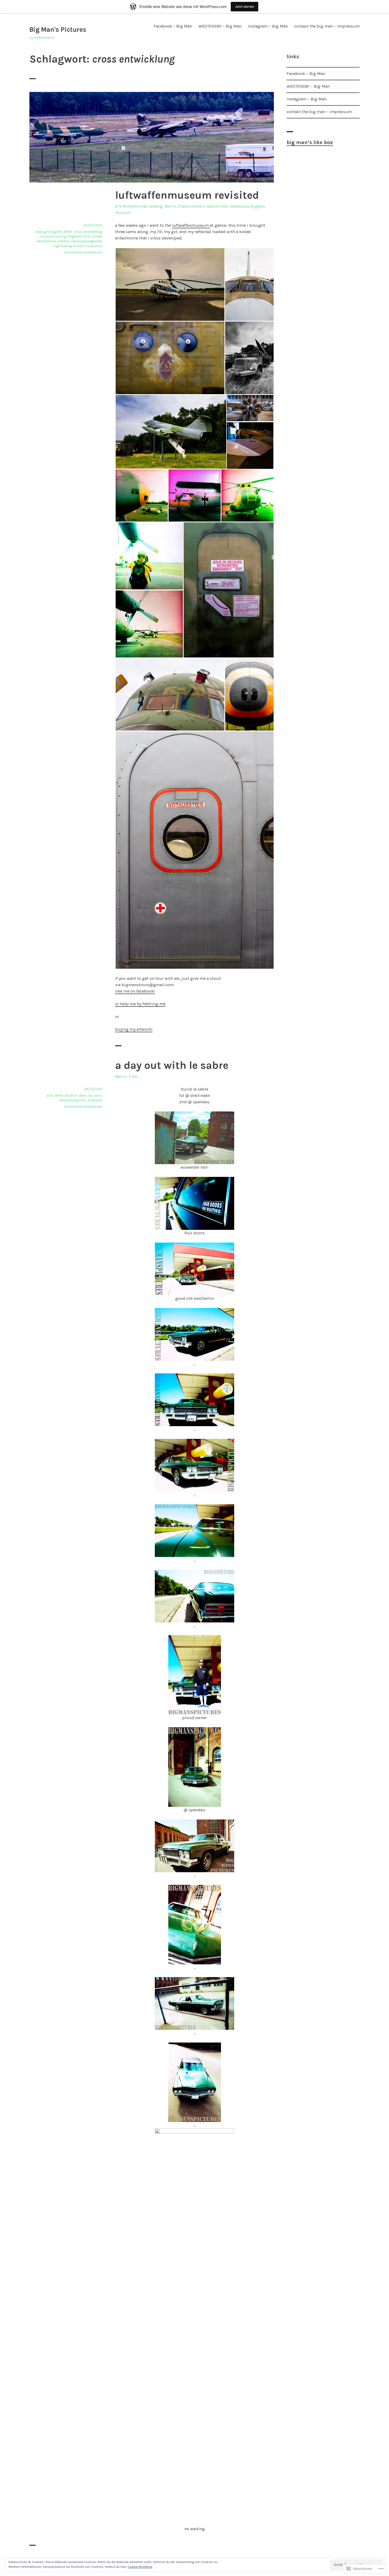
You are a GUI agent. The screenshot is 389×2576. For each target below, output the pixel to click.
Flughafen (75, 236)
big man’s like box (310, 142)
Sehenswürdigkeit (247, 206)
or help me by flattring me (140, 1004)
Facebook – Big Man (173, 26)
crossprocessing (53, 236)
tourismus (94, 246)
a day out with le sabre (172, 1065)
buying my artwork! (134, 1029)
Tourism (123, 213)
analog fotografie (49, 232)
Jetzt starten (245, 6)
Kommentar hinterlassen (83, 252)
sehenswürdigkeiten (86, 241)
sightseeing (63, 246)
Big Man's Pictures (58, 30)
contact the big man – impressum (327, 26)
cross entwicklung (88, 232)
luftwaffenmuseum (191, 225)
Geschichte (217, 206)
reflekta (64, 241)
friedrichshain (191, 206)
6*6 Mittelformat (131, 206)
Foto (88, 236)
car (90, 1095)
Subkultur (95, 1100)
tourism (79, 246)
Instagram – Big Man (268, 26)
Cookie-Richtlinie (140, 2567)
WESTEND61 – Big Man (220, 26)
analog (156, 206)
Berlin (170, 206)
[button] (170, 284)
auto (50, 1095)
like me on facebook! (135, 991)
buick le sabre (76, 1095)
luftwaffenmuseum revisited (187, 195)
